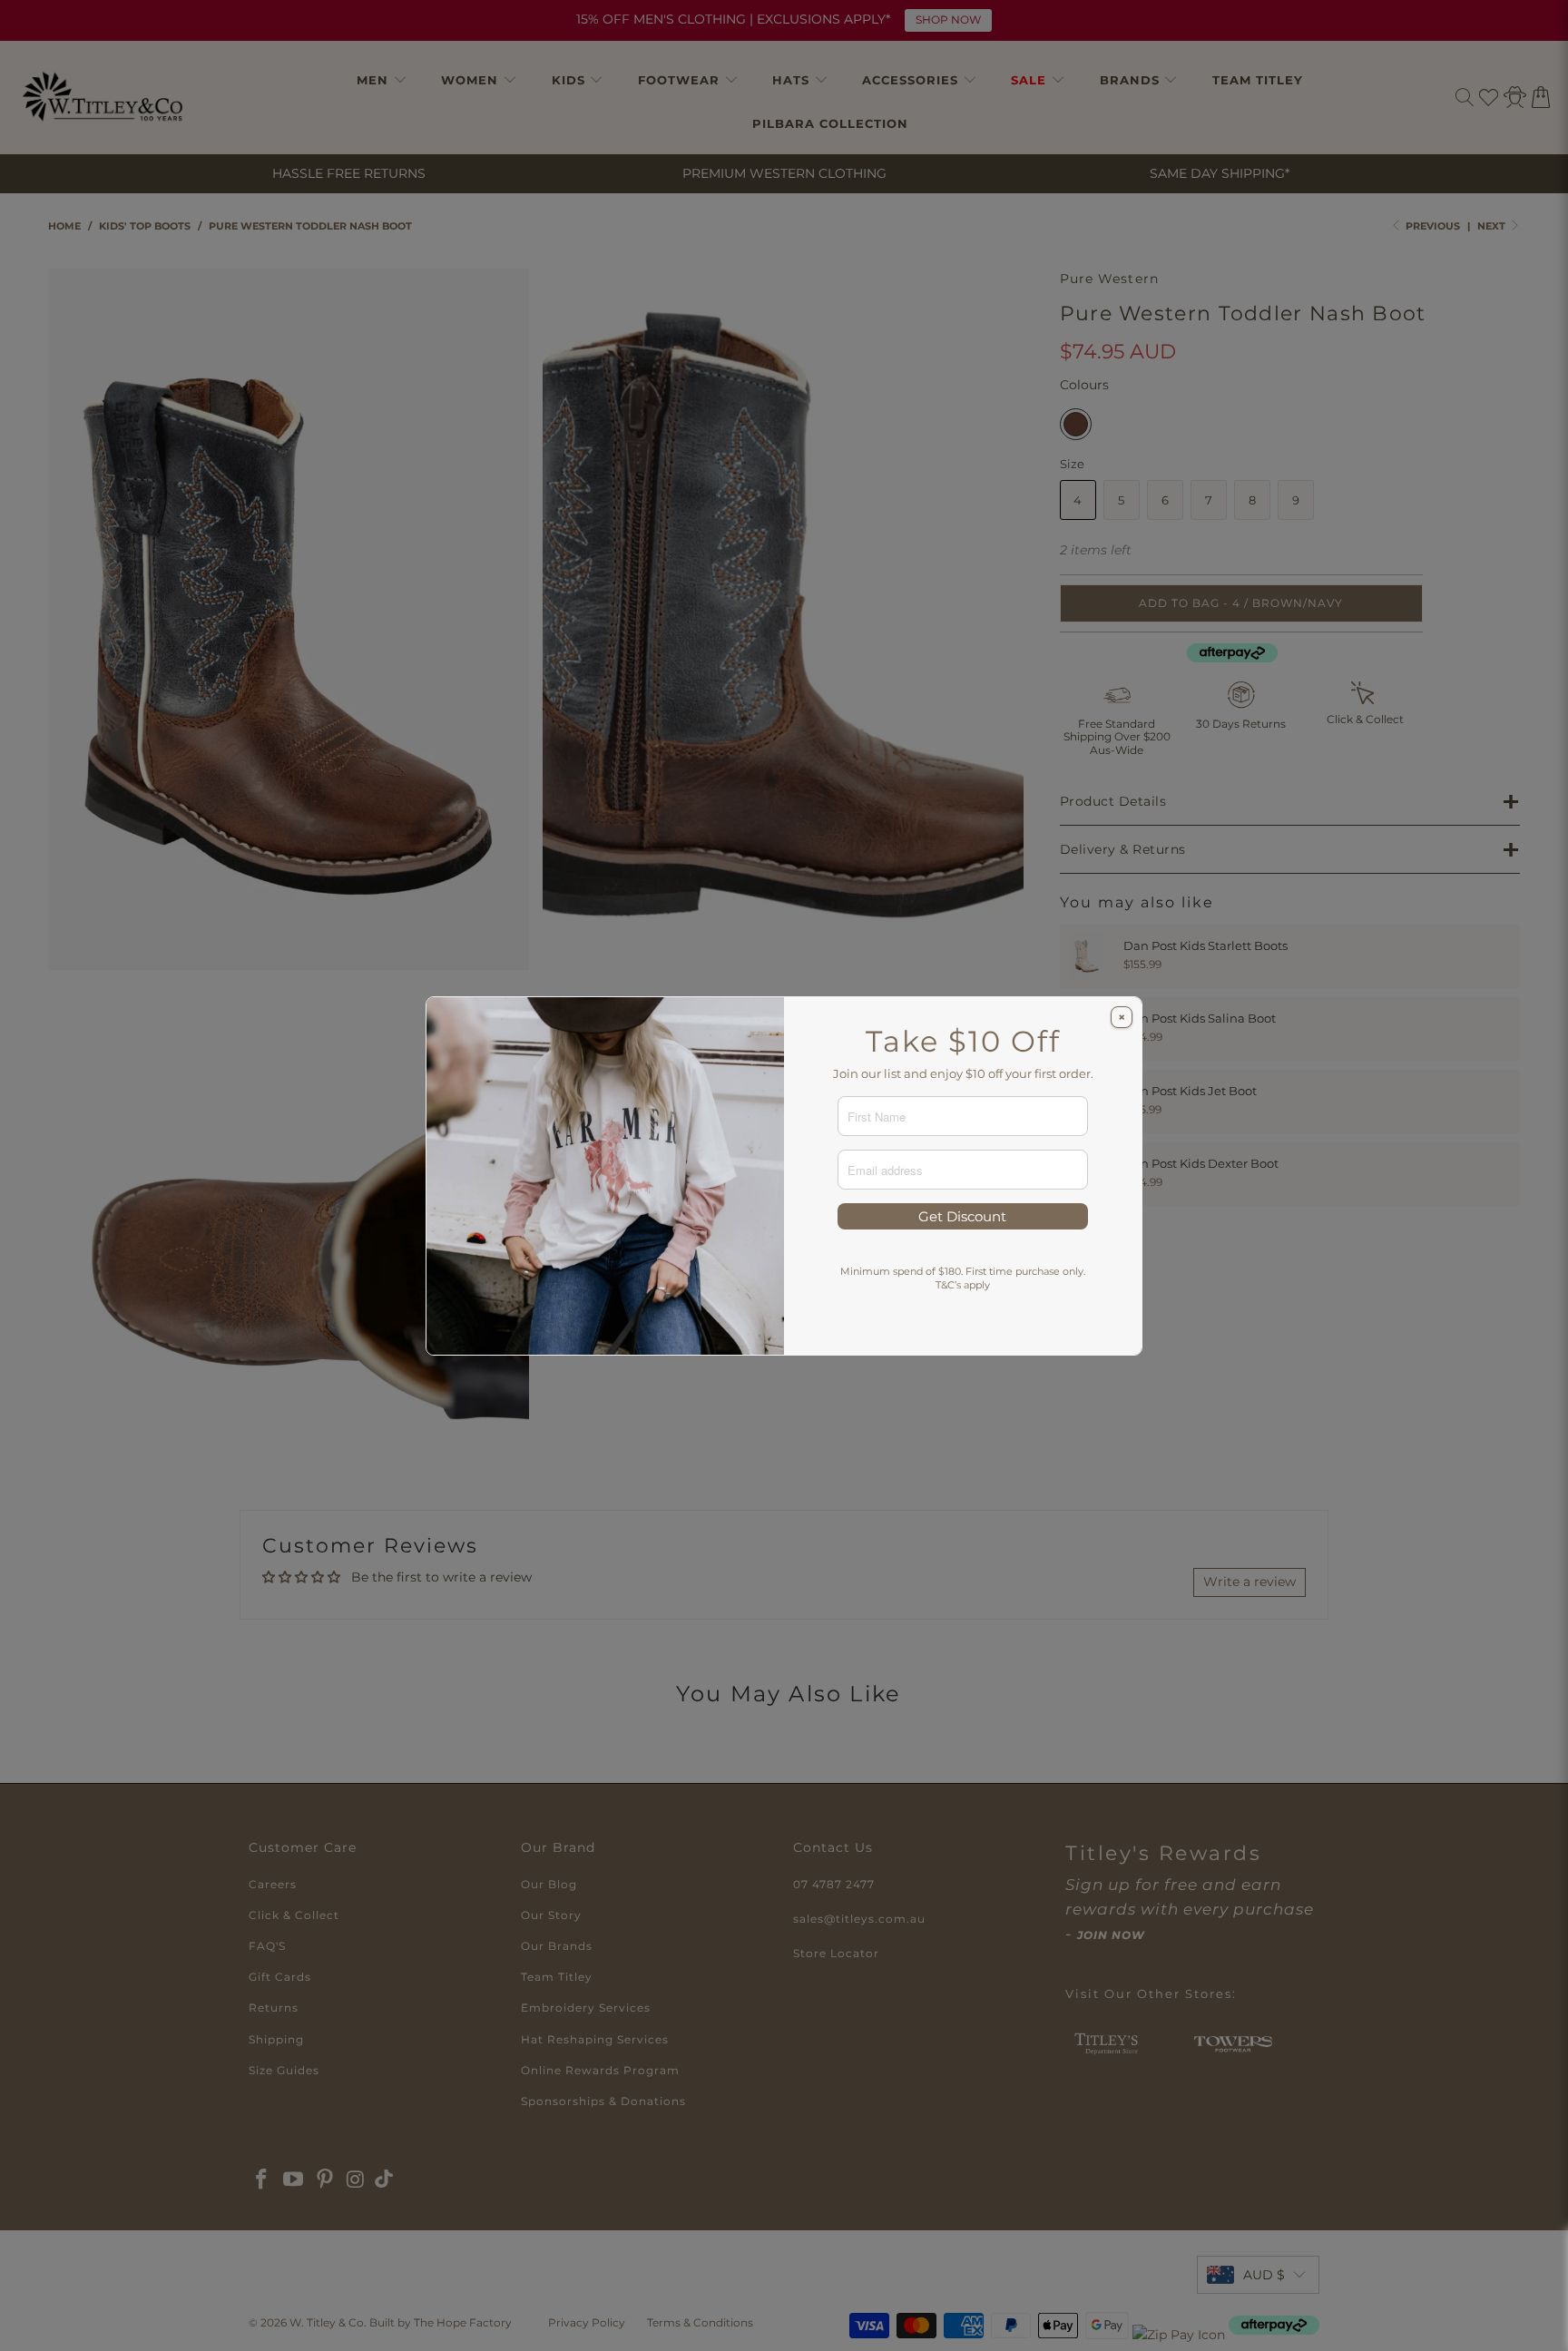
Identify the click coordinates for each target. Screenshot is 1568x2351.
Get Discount (962, 1216)
